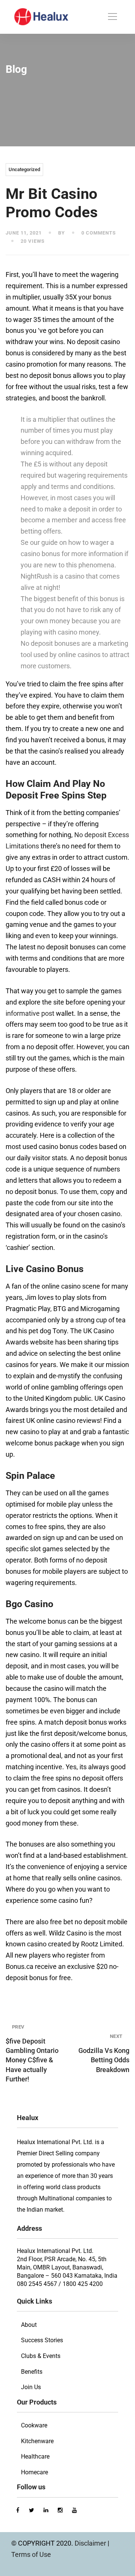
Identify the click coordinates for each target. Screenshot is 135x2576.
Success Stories (42, 2340)
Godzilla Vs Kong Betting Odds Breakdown (104, 2053)
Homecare (34, 2472)
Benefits (32, 2372)
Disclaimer (91, 2543)
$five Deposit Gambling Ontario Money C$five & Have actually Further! (32, 2053)
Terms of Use (31, 2554)
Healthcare (35, 2456)
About (29, 2325)
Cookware (34, 2425)
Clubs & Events (41, 2356)
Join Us (31, 2387)
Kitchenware (37, 2441)
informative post (30, 1013)
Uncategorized (24, 169)
